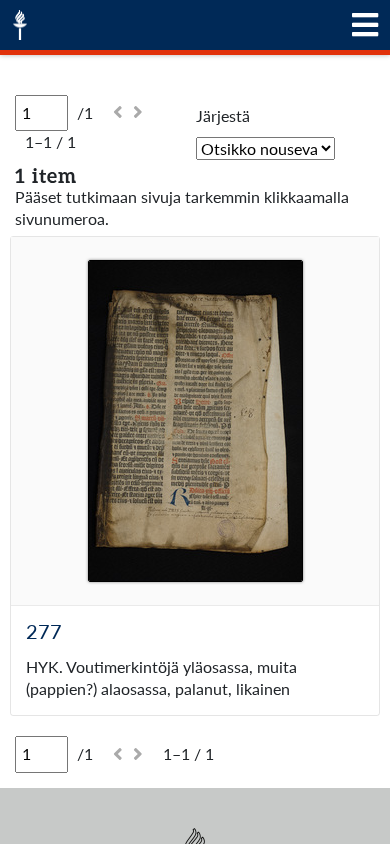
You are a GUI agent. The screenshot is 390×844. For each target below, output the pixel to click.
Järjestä (223, 115)
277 (44, 631)
